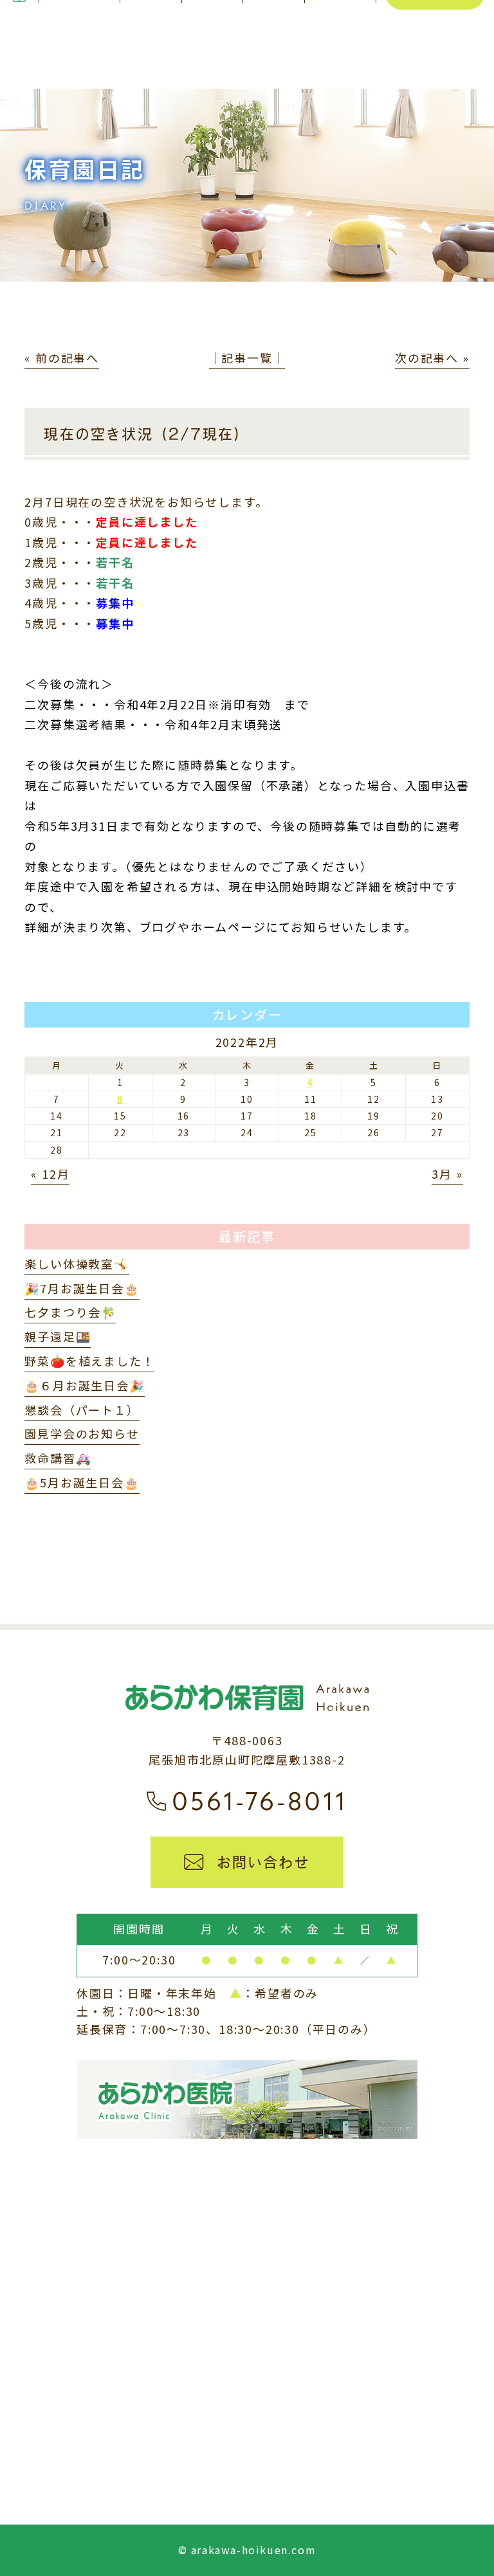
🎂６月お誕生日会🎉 (84, 1385)
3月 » (447, 1174)
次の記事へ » (432, 358)
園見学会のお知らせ (82, 1433)
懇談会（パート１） (82, 1410)
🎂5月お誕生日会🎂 (82, 1482)
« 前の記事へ (62, 358)
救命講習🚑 (58, 1458)
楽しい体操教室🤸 (77, 1264)
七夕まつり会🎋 (70, 1312)
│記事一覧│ (247, 358)
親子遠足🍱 (58, 1336)
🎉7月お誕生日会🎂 (82, 1288)
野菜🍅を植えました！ (89, 1361)
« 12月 (50, 1174)
